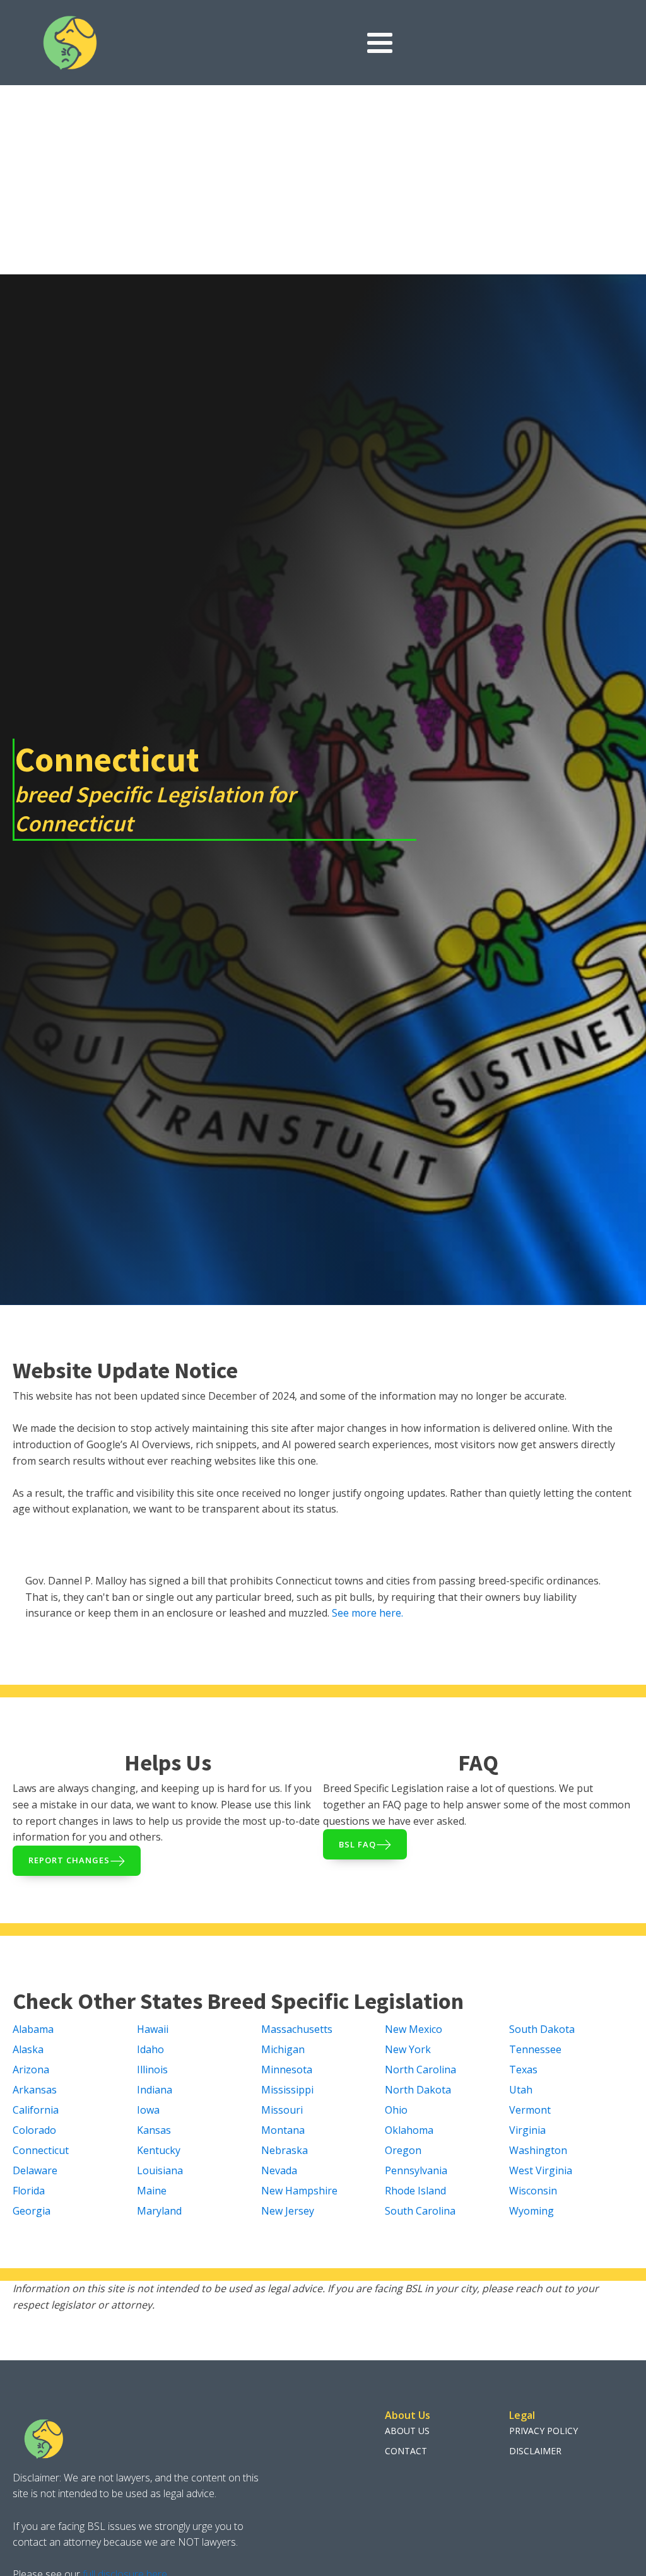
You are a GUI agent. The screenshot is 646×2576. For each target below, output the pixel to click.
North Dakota (418, 2090)
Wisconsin (533, 2191)
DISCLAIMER (535, 2451)
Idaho (150, 2049)
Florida (29, 2191)
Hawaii (153, 2029)
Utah (521, 2090)
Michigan (283, 2049)
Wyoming (531, 2211)
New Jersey (288, 2211)
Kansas (154, 2130)
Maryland (159, 2211)
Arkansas (35, 2090)
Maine (152, 2191)
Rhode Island (415, 2191)
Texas (523, 2070)
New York (408, 2049)
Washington (538, 2150)
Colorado (34, 2130)
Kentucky (159, 2150)
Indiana (155, 2090)
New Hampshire (299, 2191)
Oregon (403, 2150)
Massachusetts (297, 2029)
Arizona (31, 2070)
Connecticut (41, 2150)
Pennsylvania (416, 2170)
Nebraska (285, 2150)
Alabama (33, 2029)
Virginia (527, 2130)
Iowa (148, 2110)
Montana (283, 2130)
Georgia (32, 2211)
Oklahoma (409, 2130)
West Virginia (541, 2170)
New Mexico (414, 2029)
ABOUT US (407, 2431)
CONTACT (406, 2451)
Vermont (530, 2110)
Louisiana (160, 2170)
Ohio (396, 2110)
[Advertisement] (323, 180)
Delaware (35, 2170)
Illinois (152, 2070)
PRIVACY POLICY (543, 2431)
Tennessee (535, 2049)
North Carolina (420, 2070)
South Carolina (420, 2211)
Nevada (279, 2170)
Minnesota (287, 2070)
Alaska (28, 2049)
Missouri (282, 2110)
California (36, 2110)
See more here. (367, 1613)
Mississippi (287, 2090)
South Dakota (542, 2029)
